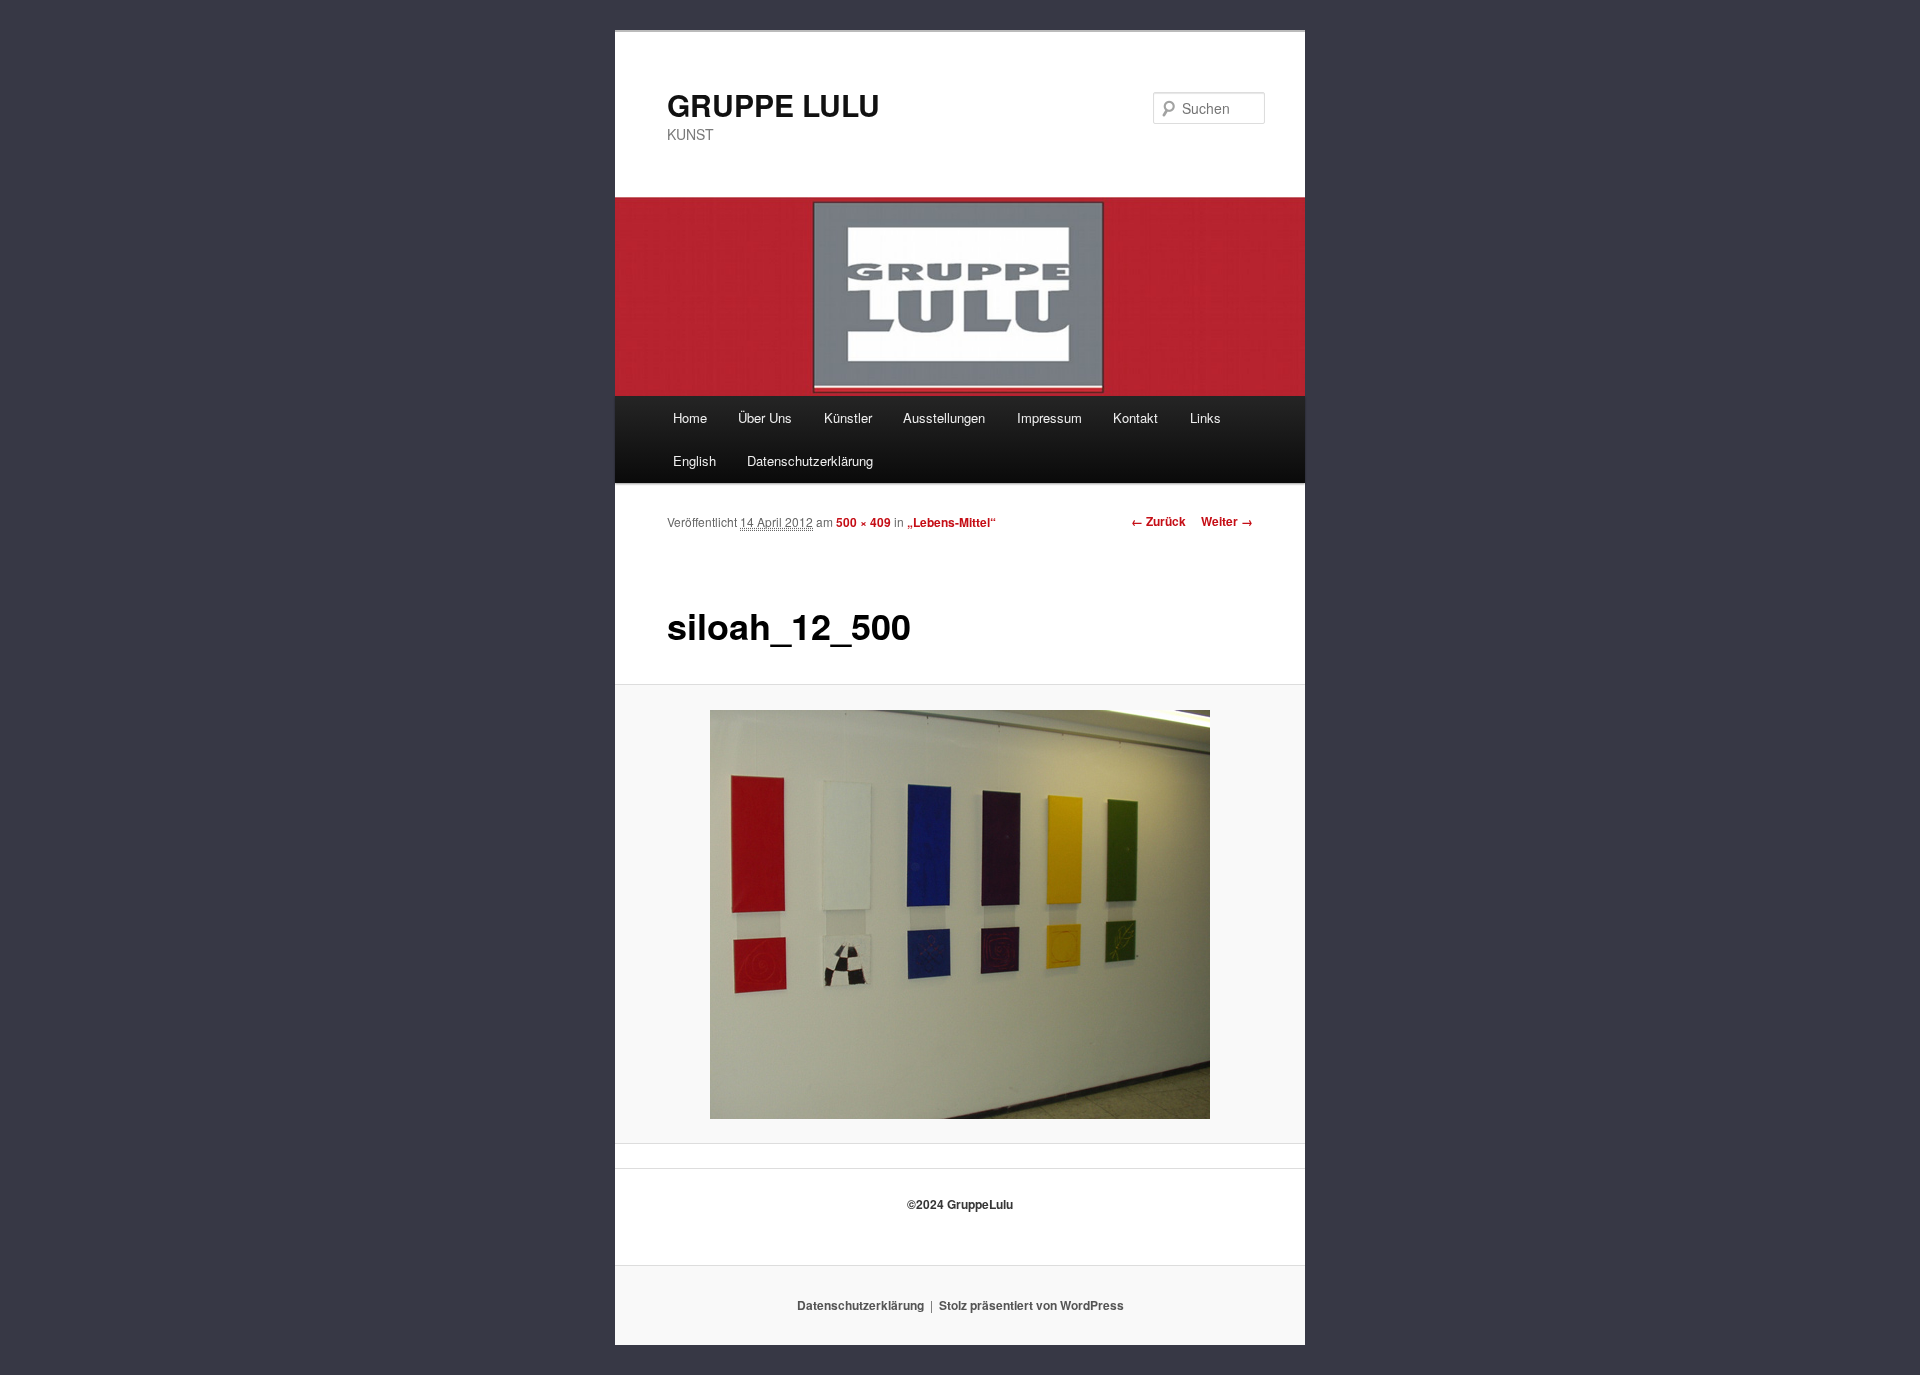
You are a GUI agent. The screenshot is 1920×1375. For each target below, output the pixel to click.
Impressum (1049, 417)
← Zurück (1158, 521)
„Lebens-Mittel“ (951, 522)
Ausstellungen (944, 417)
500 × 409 (863, 522)
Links (1205, 417)
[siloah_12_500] (960, 914)
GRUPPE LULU (773, 104)
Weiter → (1227, 521)
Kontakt (1135, 417)
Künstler (848, 417)
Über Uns (765, 417)
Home (690, 417)
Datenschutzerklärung (810, 460)
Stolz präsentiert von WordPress (1031, 1305)
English (694, 460)
